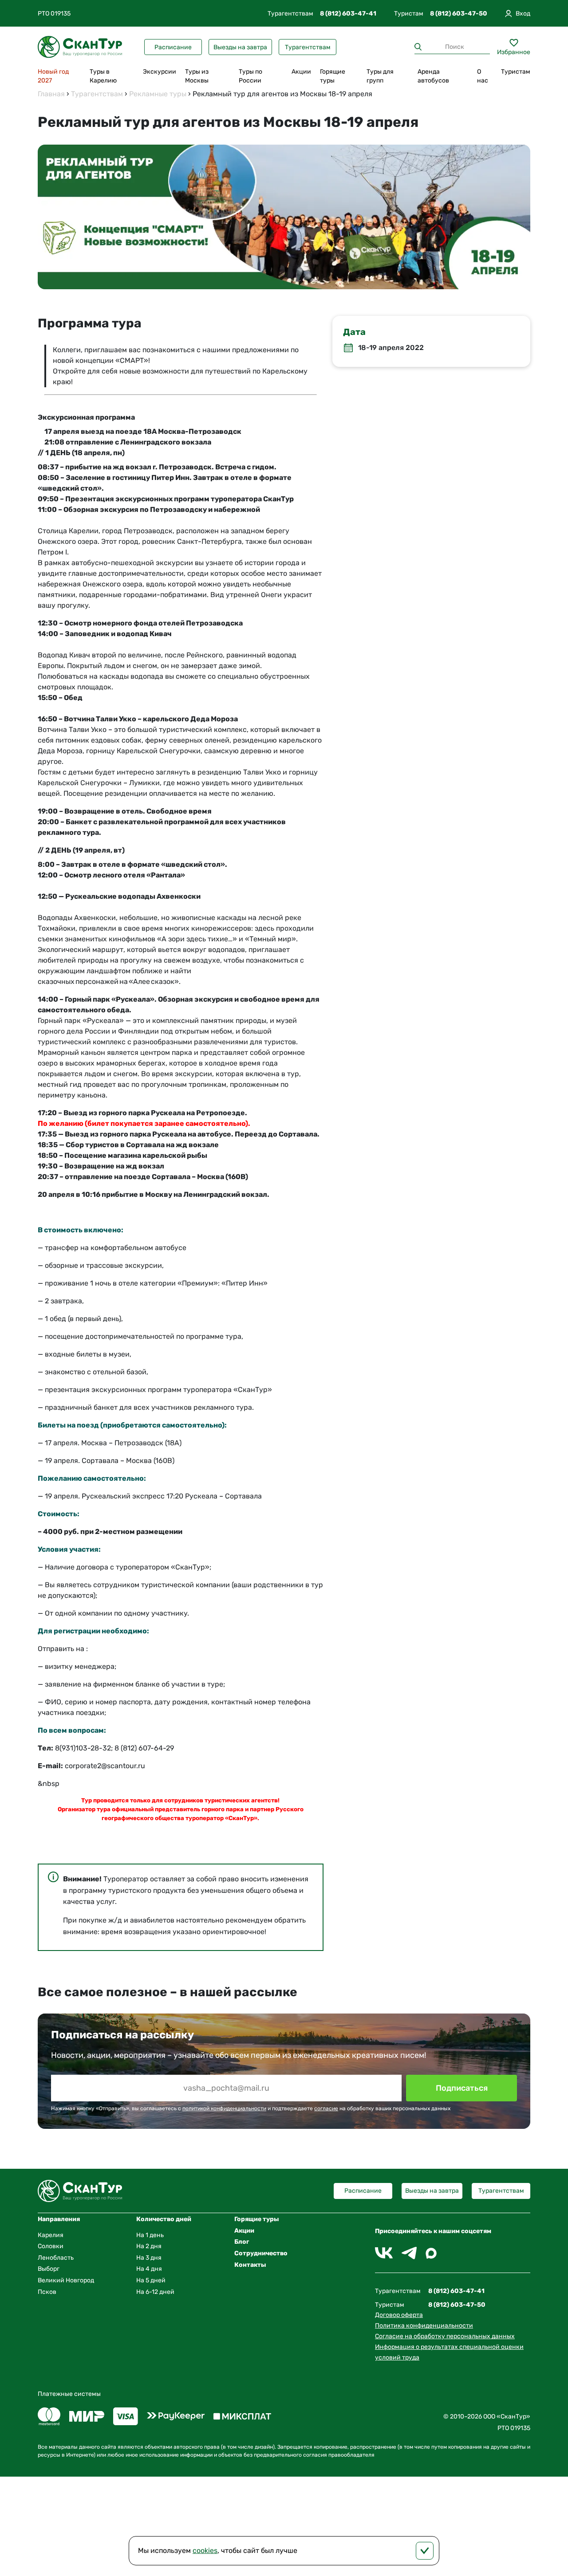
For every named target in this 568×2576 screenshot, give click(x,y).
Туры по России (250, 76)
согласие (326, 2108)
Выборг (49, 2269)
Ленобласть (56, 2258)
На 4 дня (149, 2269)
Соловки (51, 2246)
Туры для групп (380, 76)
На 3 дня (149, 2258)
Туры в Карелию (103, 76)
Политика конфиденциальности (424, 2326)
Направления (59, 2219)
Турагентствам (308, 47)
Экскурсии (160, 72)
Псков (47, 2292)
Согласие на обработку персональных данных (445, 2336)
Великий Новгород (66, 2280)
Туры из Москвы (197, 76)
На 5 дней (151, 2280)
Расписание (173, 47)
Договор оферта (399, 2315)
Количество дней (164, 2219)
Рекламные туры (158, 94)
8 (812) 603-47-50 (459, 14)
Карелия (51, 2235)
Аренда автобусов (433, 76)
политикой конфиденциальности (224, 2108)
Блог (242, 2242)
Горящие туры (333, 76)
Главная (51, 94)
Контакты (250, 2265)
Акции (301, 72)
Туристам (516, 72)
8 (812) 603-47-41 (348, 14)
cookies (205, 2550)
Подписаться (462, 2088)
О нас (483, 76)
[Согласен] (425, 2551)
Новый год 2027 (53, 76)
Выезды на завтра (240, 47)
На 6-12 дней (155, 2292)
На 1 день (150, 2235)
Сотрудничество (261, 2253)
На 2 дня (149, 2246)
